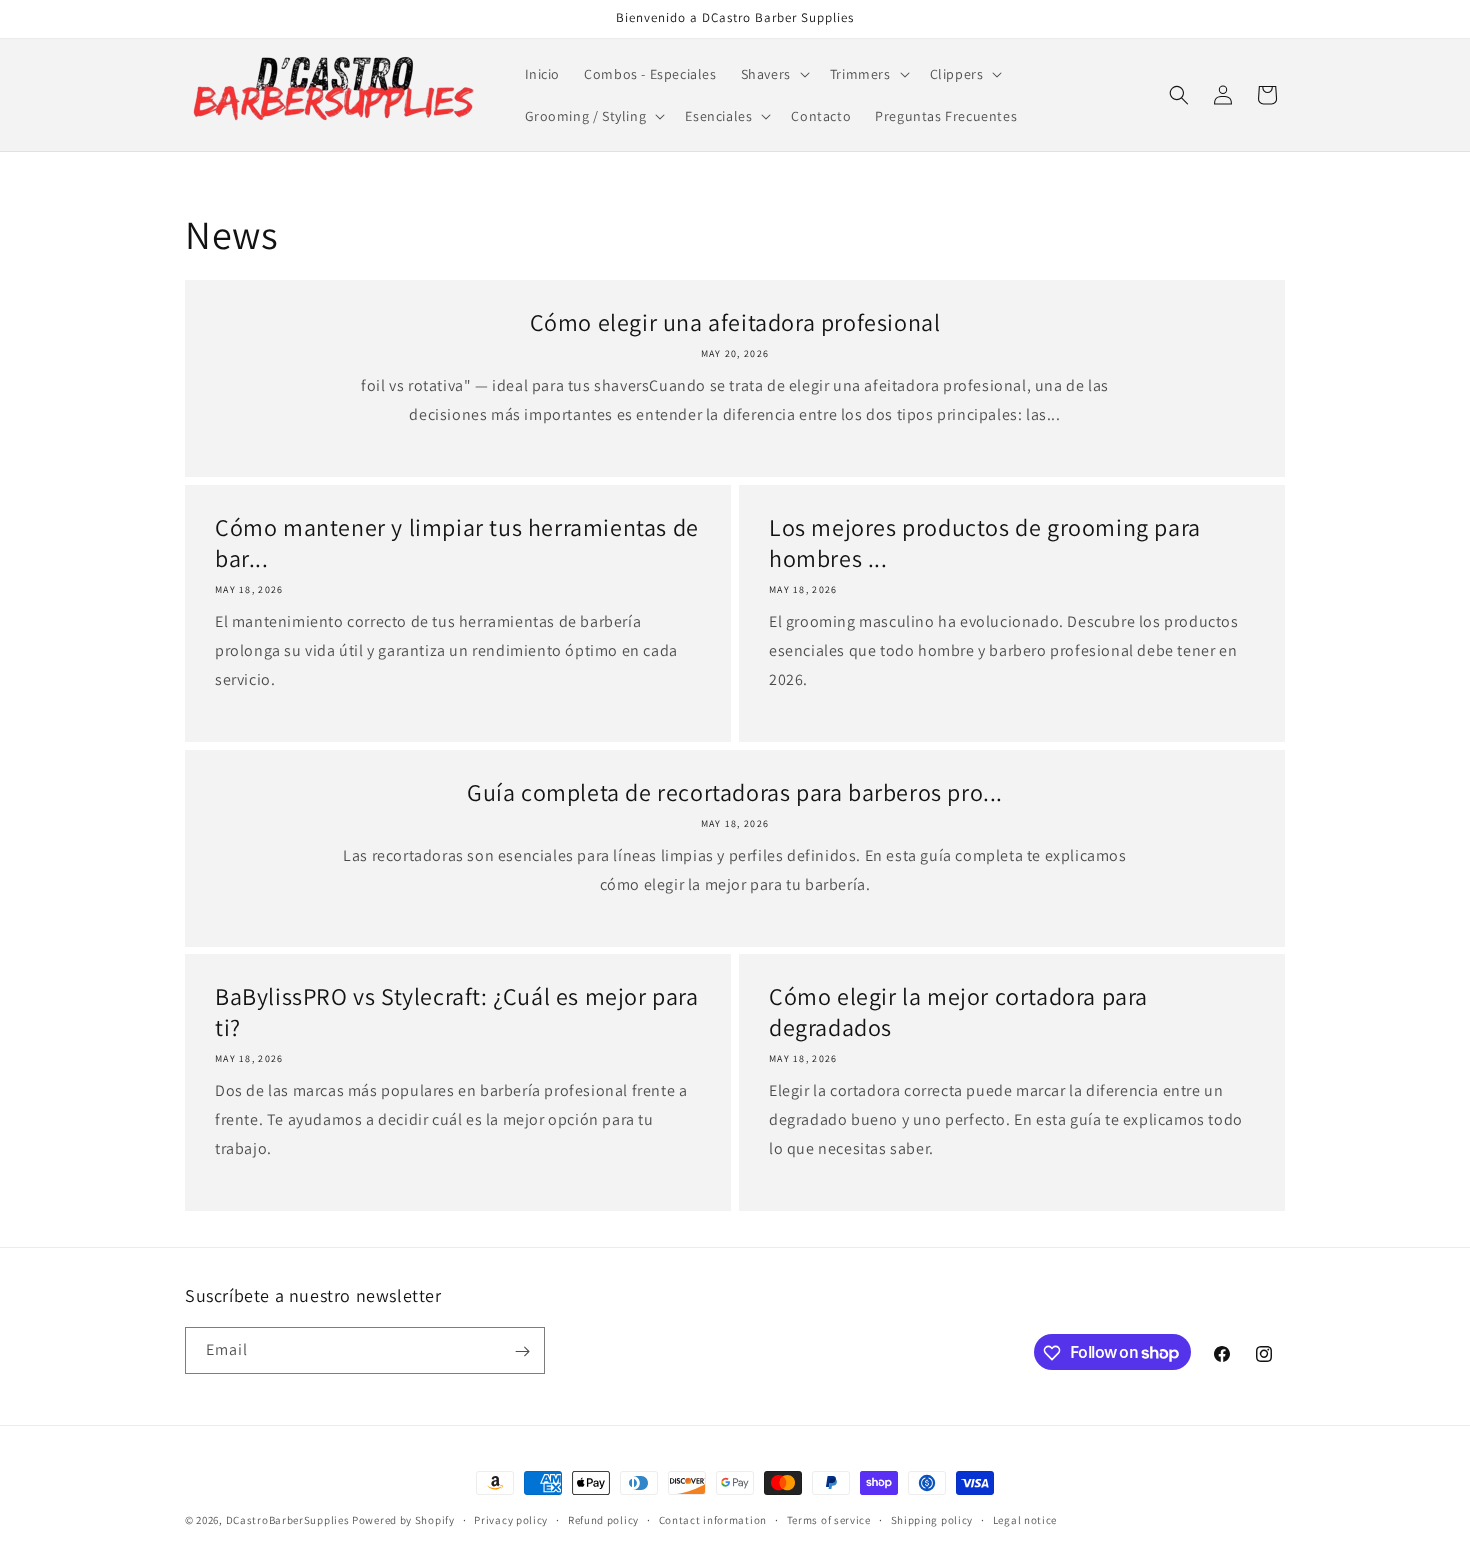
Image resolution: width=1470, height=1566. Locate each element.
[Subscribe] (522, 1351)
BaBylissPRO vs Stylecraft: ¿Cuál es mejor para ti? (457, 1012)
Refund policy (603, 1519)
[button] (773, 74)
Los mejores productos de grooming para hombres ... (985, 543)
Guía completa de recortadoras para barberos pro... (735, 792)
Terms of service (829, 1519)
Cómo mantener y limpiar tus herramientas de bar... (457, 543)
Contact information (713, 1519)
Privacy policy (511, 1519)
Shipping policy (932, 1519)
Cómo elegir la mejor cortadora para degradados (958, 1012)
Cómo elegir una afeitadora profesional (735, 322)
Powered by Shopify (403, 1520)
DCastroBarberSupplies (288, 1520)
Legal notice (1025, 1519)
